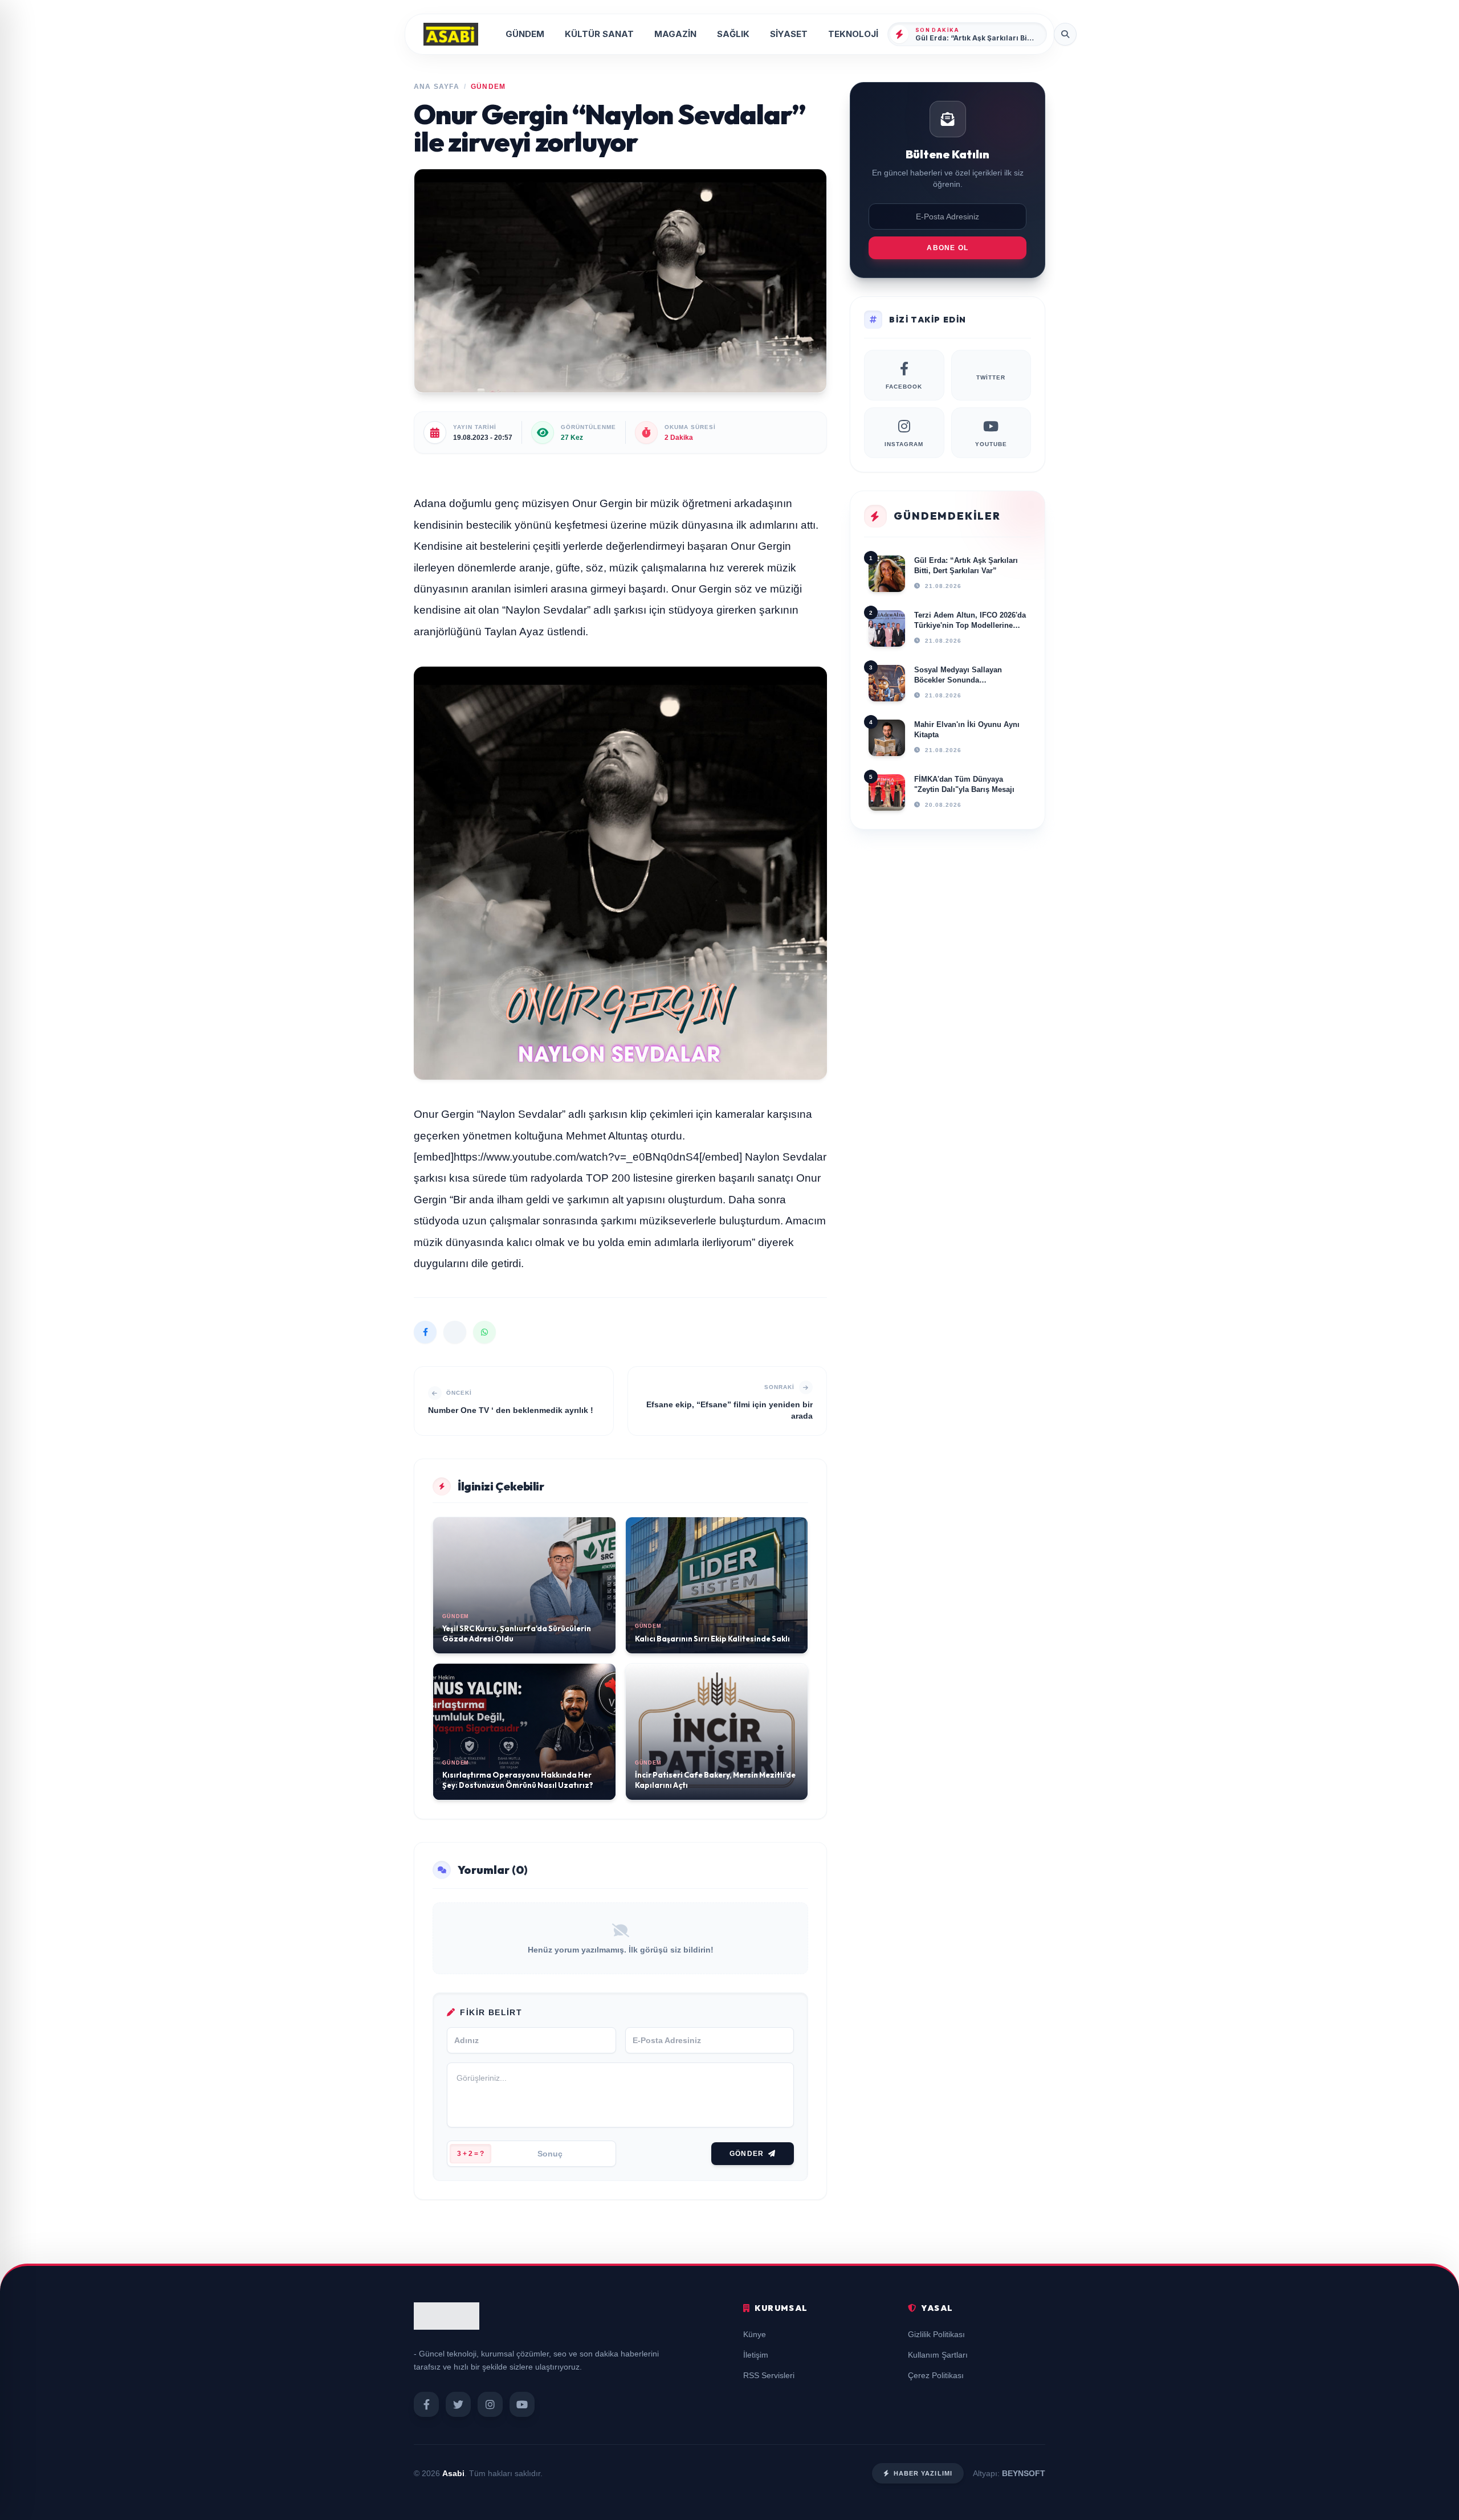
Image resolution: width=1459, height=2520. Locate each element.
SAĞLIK (733, 34)
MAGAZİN (675, 34)
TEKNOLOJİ (853, 34)
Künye (755, 2334)
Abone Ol (947, 248)
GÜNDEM (525, 34)
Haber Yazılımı (923, 2473)
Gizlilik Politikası (936, 2334)
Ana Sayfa (437, 87)
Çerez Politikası (936, 2375)
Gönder (747, 2154)
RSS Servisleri (769, 2375)
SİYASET (789, 34)
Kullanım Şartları (938, 2355)
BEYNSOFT (1024, 2473)
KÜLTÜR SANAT (599, 34)
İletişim (756, 2355)
